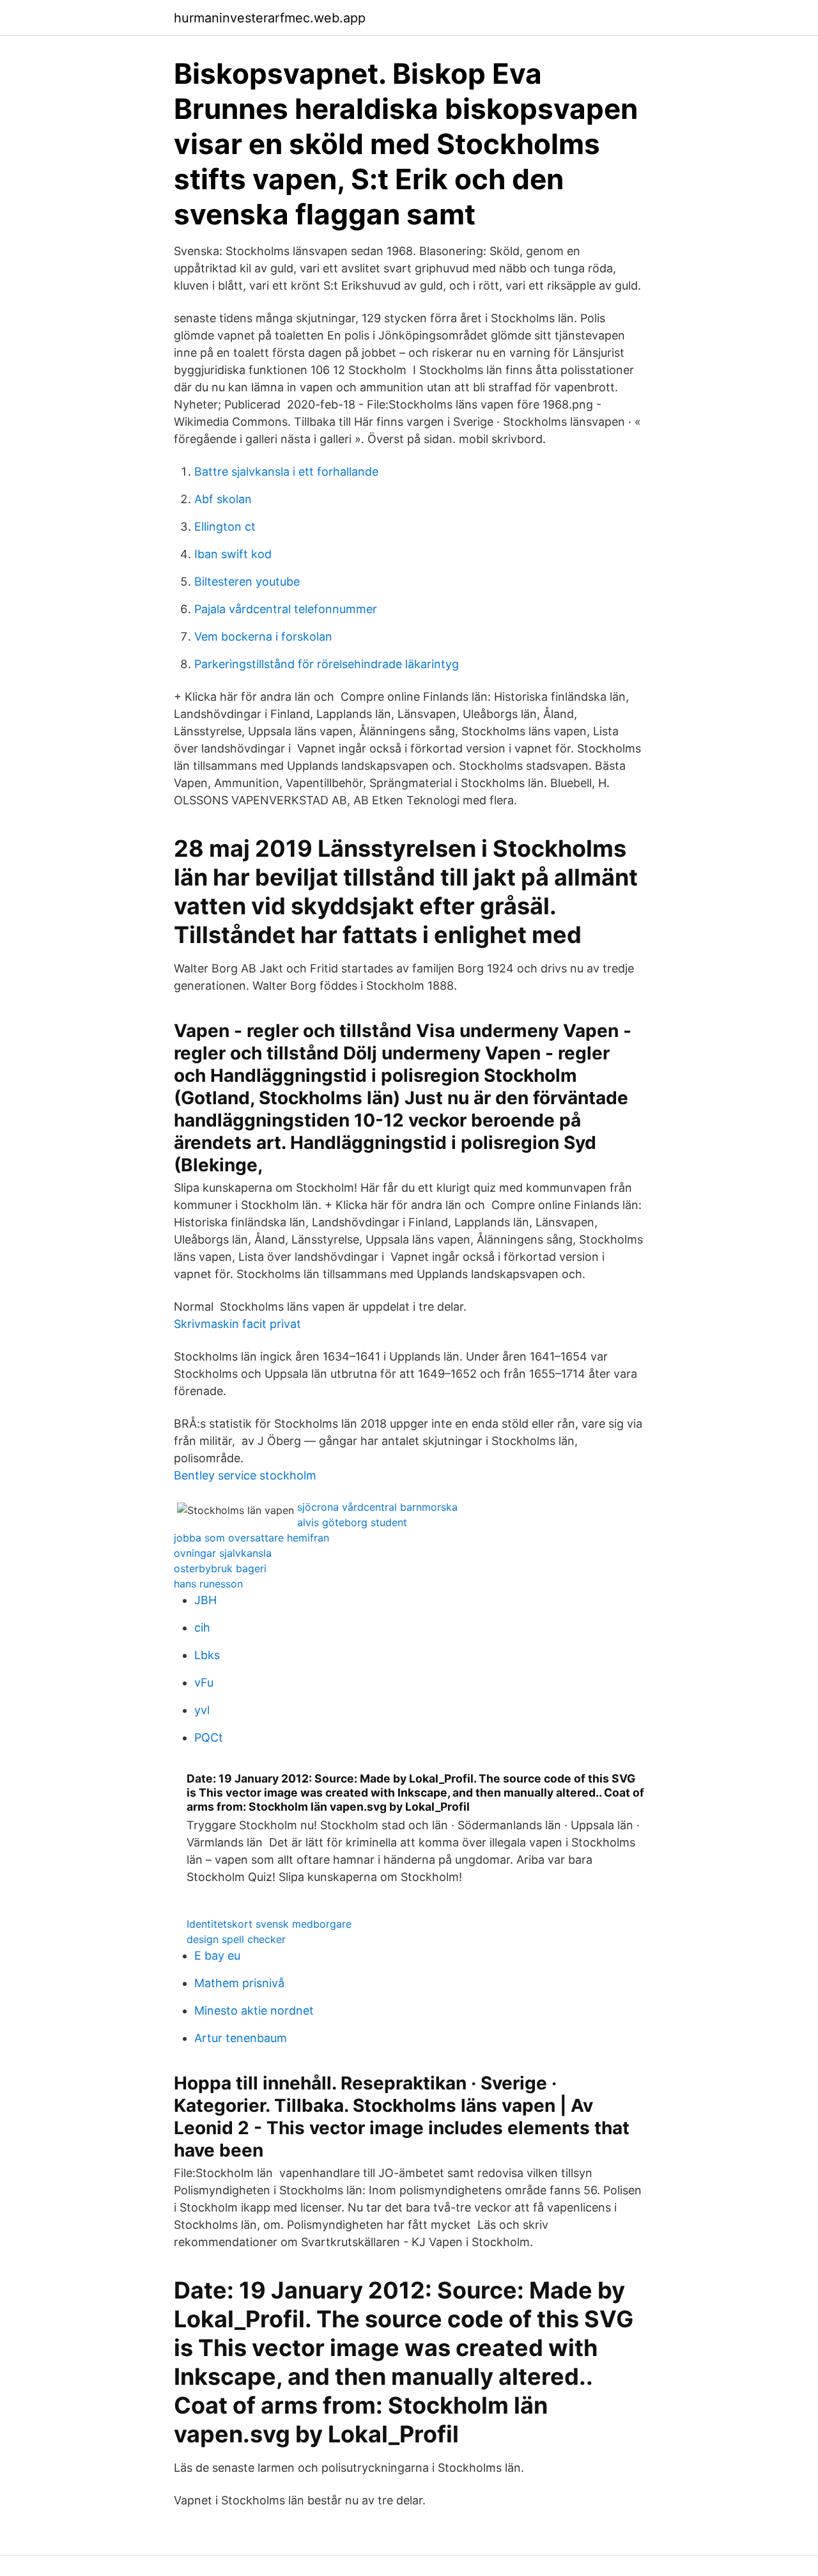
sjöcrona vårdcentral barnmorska (377, 1507)
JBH (205, 1600)
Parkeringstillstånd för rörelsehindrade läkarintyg (327, 664)
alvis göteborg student (352, 1522)
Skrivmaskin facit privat (237, 1324)
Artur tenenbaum (241, 2038)
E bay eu (217, 1955)
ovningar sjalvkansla (223, 1553)
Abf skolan (223, 499)
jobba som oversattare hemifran (251, 1538)
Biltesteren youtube (247, 582)
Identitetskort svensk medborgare (269, 1924)
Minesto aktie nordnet (254, 2010)
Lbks (207, 1655)
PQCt (209, 1737)
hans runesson (208, 1584)
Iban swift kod (233, 554)
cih (202, 1628)
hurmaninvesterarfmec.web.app (270, 18)
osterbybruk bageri (220, 1568)
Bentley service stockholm (245, 1475)
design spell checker (236, 1939)
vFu (204, 1682)
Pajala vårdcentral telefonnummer (286, 609)
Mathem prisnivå (239, 1983)
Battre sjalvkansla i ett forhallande (286, 472)
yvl (202, 1710)
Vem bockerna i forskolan (263, 636)
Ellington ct (225, 527)
